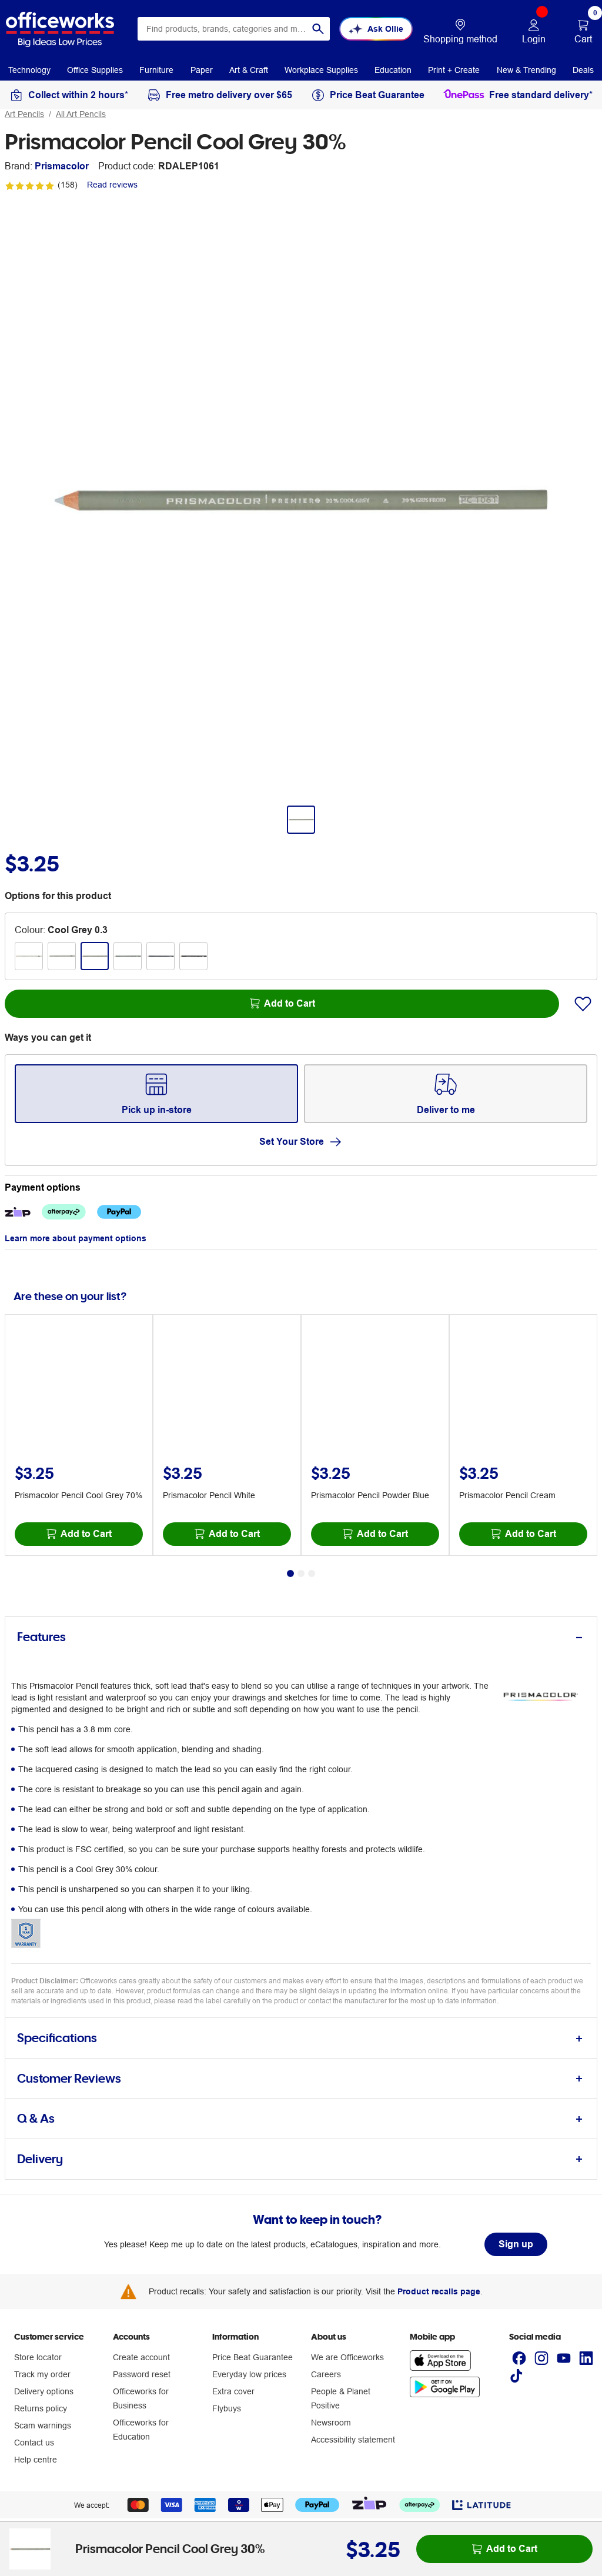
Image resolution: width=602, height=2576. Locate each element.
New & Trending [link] (526, 70)
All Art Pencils (81, 114)
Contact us (34, 2443)
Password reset (142, 2374)
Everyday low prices (249, 2374)
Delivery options (44, 2391)
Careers (326, 2374)
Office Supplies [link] (95, 70)
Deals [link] (583, 70)
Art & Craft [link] (249, 70)
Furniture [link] (156, 70)
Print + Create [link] (454, 70)
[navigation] (29, 69)
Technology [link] (29, 70)
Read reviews (112, 185)
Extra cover (233, 2391)
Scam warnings (43, 2425)
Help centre (36, 2460)
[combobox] (234, 29)
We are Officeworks (347, 2357)
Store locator (38, 2357)
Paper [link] (202, 70)
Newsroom (331, 2423)
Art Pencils (24, 114)
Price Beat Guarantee (252, 2357)
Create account (141, 2357)
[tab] (301, 1637)
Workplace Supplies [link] (321, 70)
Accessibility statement (353, 2440)
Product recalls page (439, 2291)
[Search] (318, 29)
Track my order (42, 2374)
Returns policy (41, 2408)
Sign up (516, 2244)
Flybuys (227, 2408)
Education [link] (393, 70)
